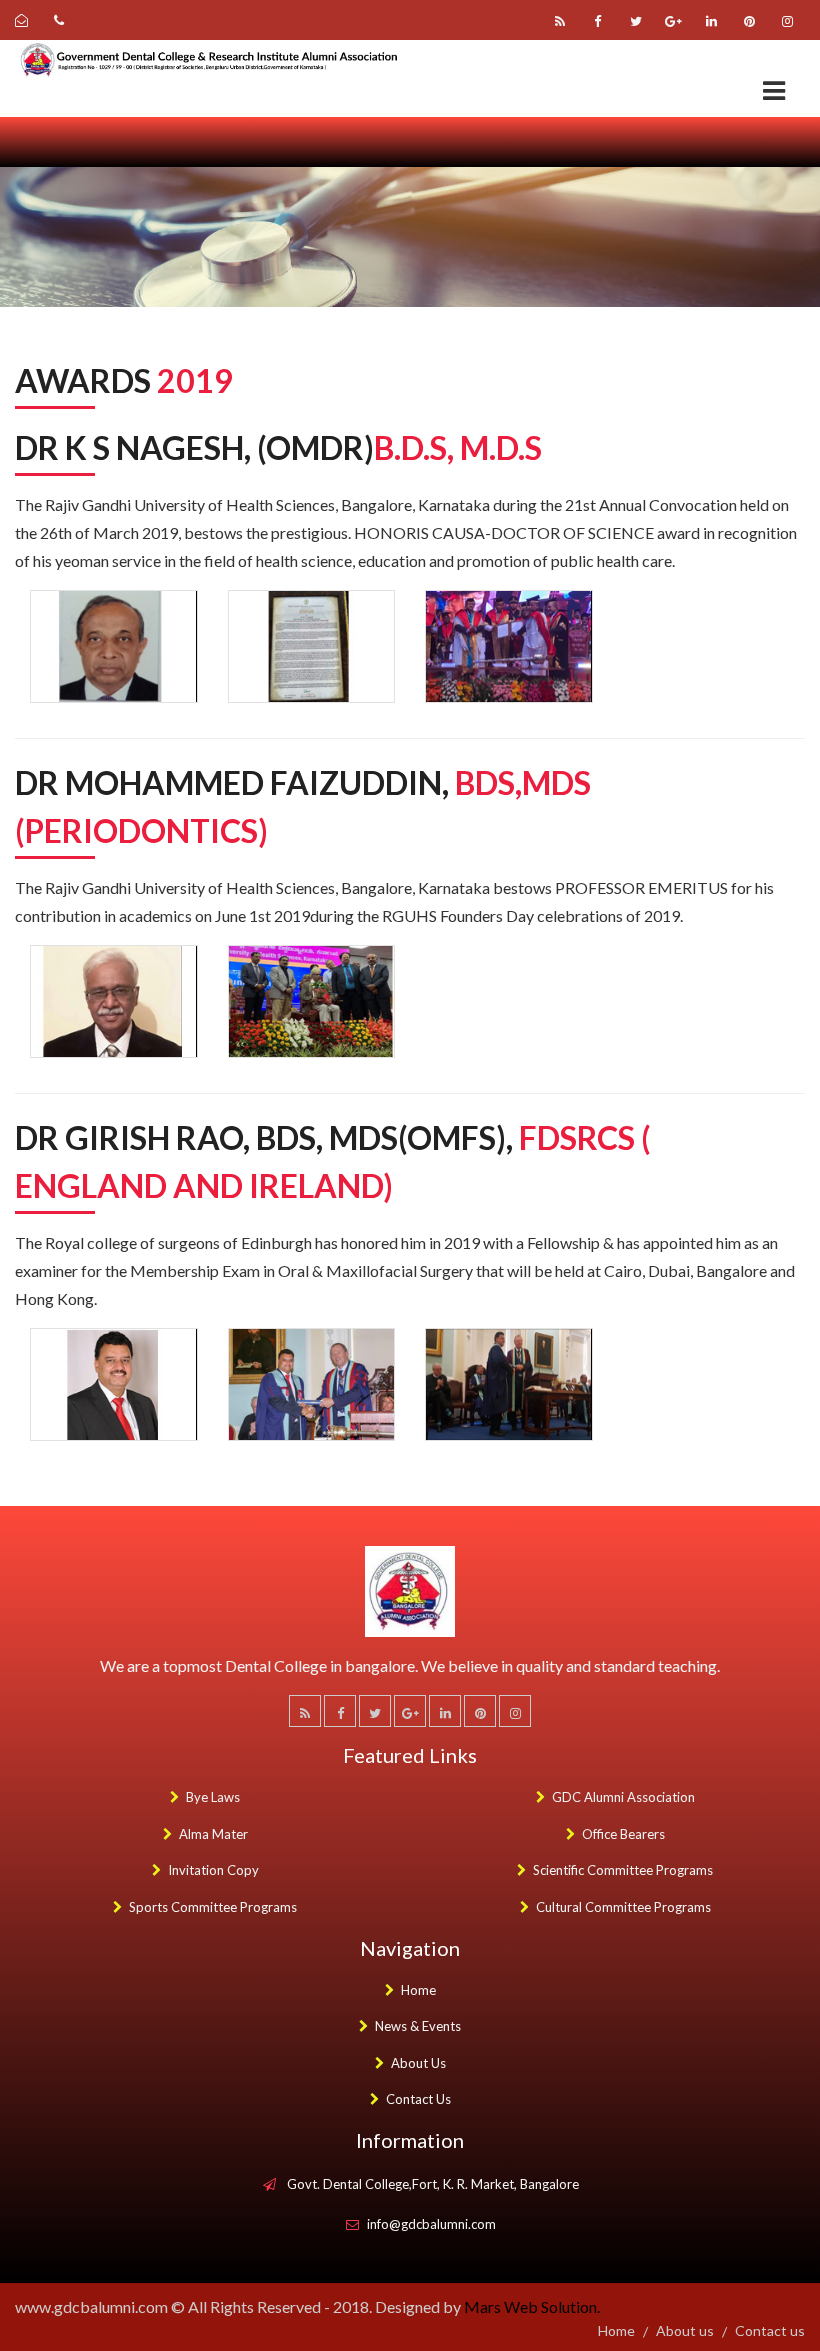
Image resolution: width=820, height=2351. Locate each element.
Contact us (770, 2330)
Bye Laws (213, 1797)
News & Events (418, 2026)
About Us (418, 2063)
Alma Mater (213, 1834)
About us (685, 2330)
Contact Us (418, 2099)
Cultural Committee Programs (623, 1907)
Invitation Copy (213, 1870)
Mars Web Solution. (532, 2306)
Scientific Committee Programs (623, 1870)
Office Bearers (623, 1834)
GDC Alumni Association (623, 1797)
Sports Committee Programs (213, 1907)
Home (418, 1990)
